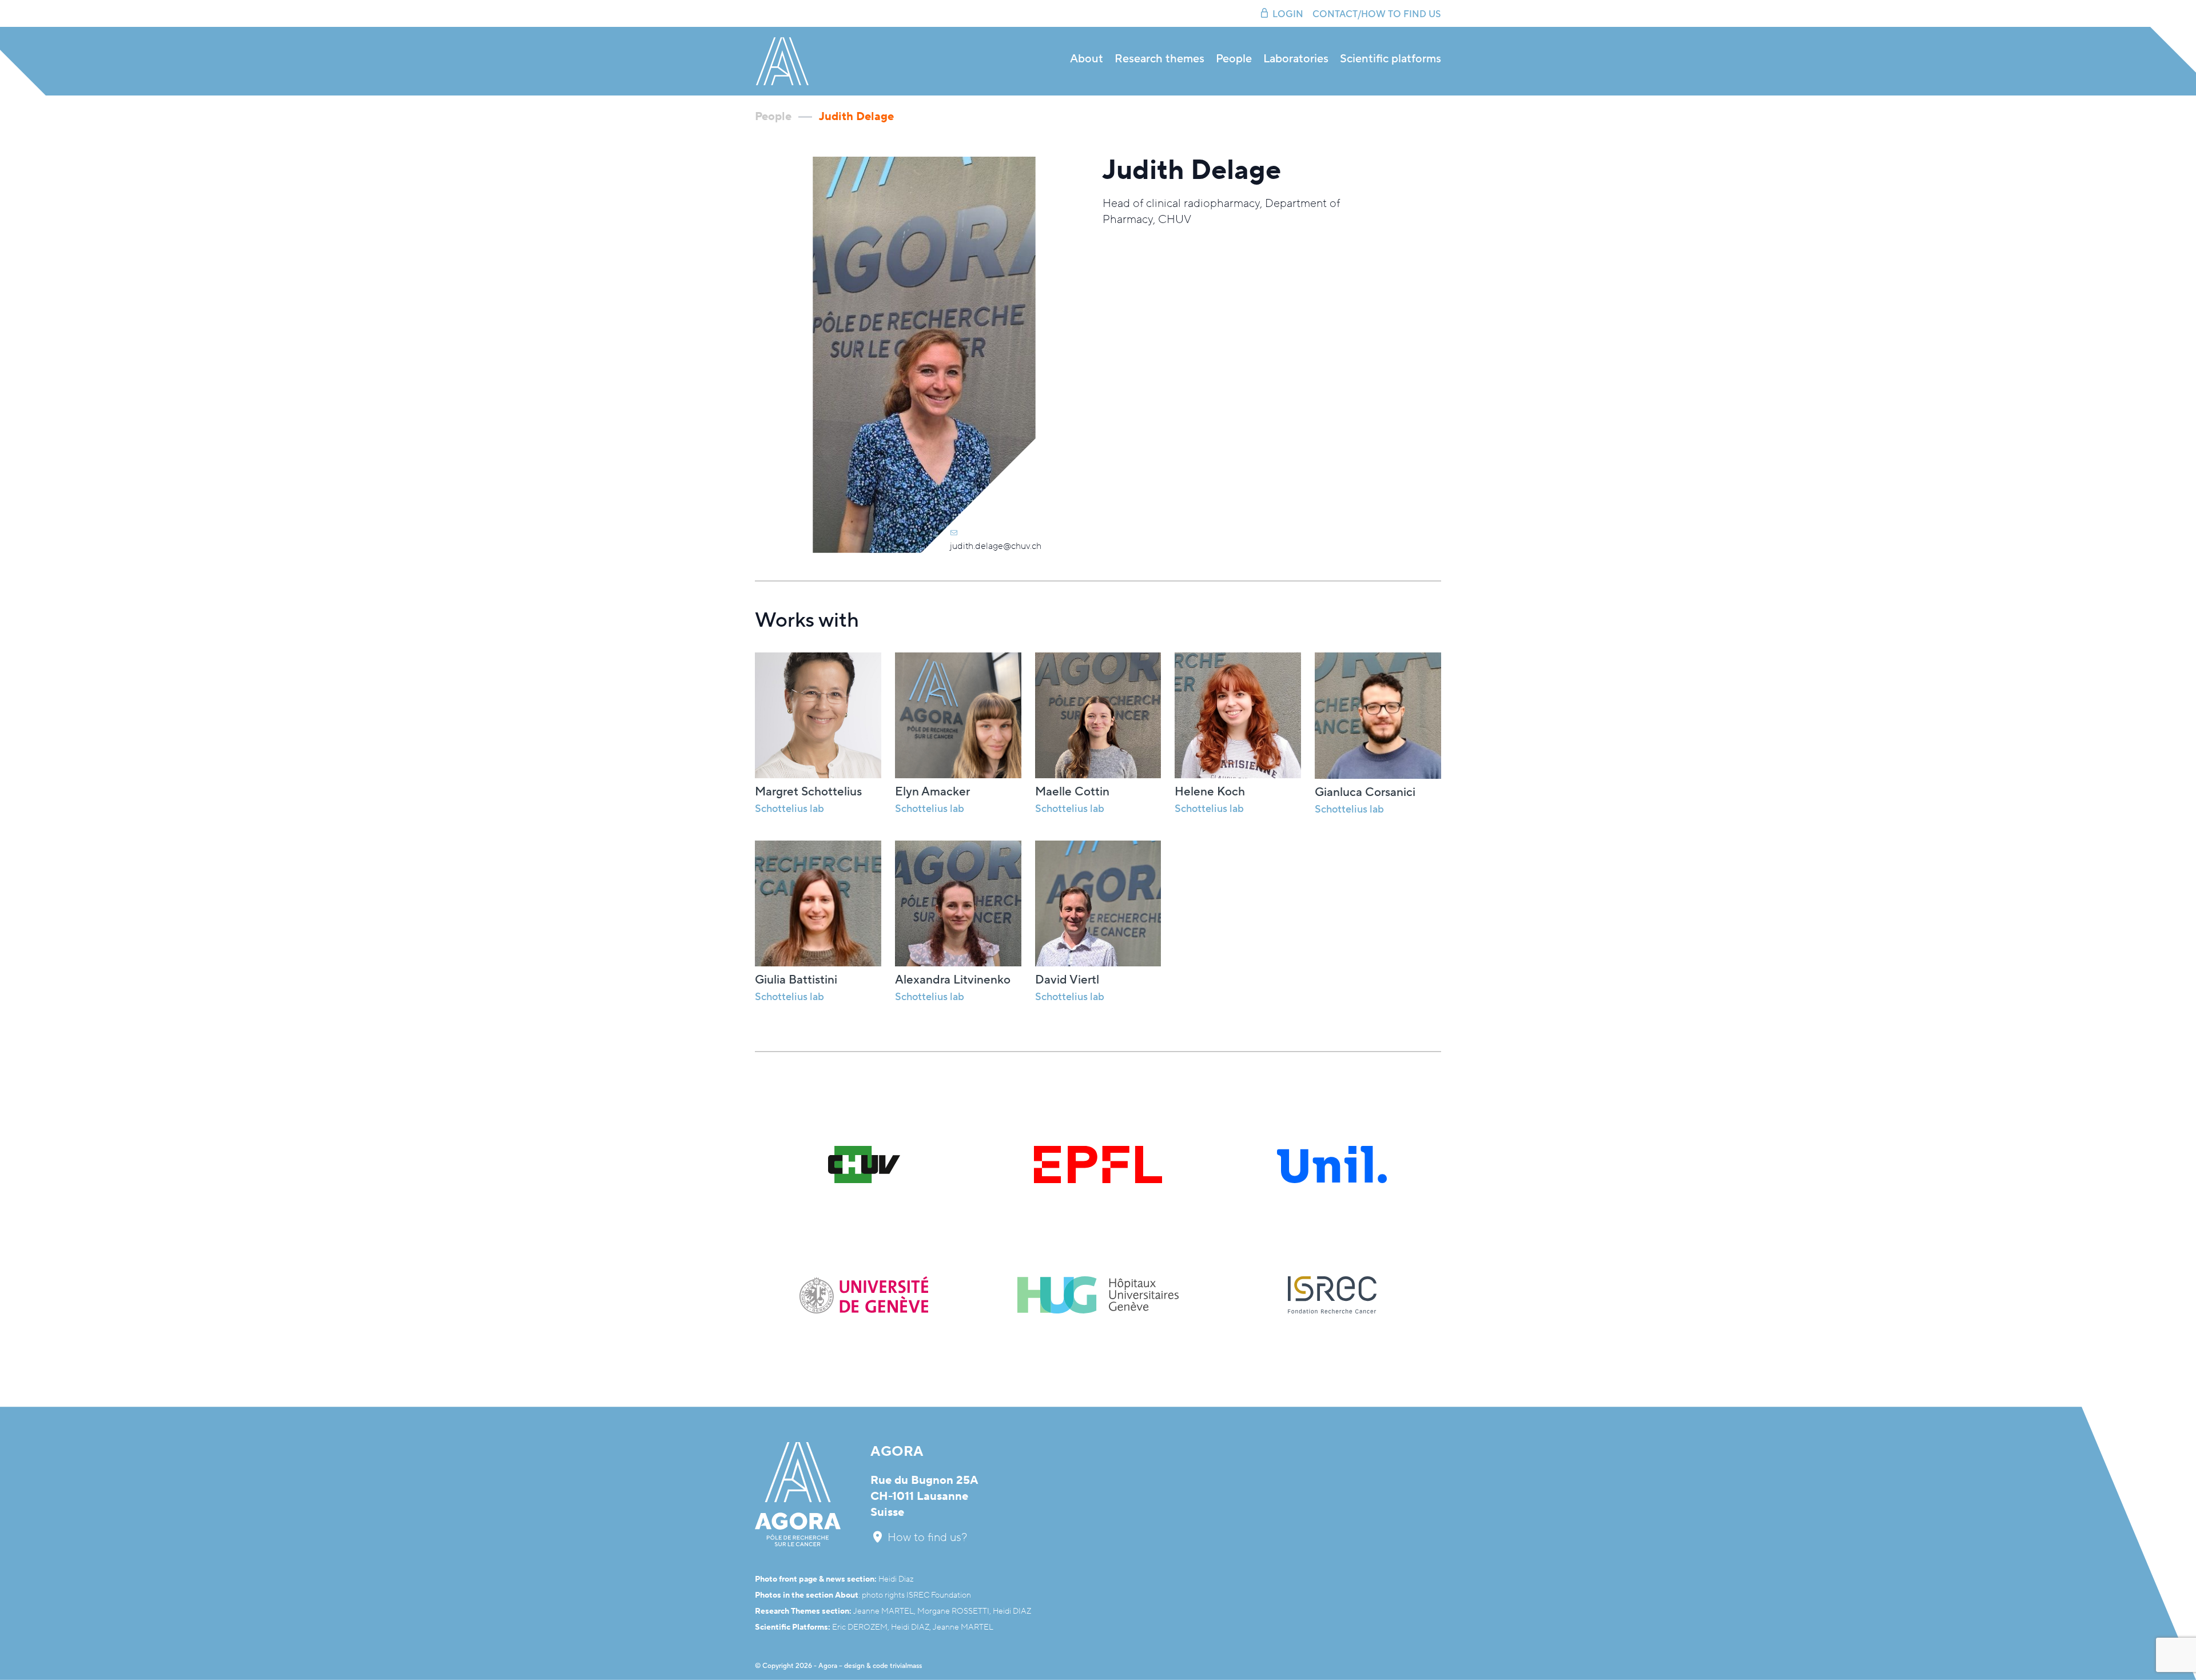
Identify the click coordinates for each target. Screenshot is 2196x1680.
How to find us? (926, 1538)
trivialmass (906, 1666)
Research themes (1159, 59)
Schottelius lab (930, 809)
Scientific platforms (1391, 59)
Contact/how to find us (1377, 14)
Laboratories (1296, 59)
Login (1288, 14)
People (1234, 59)
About (1087, 59)
